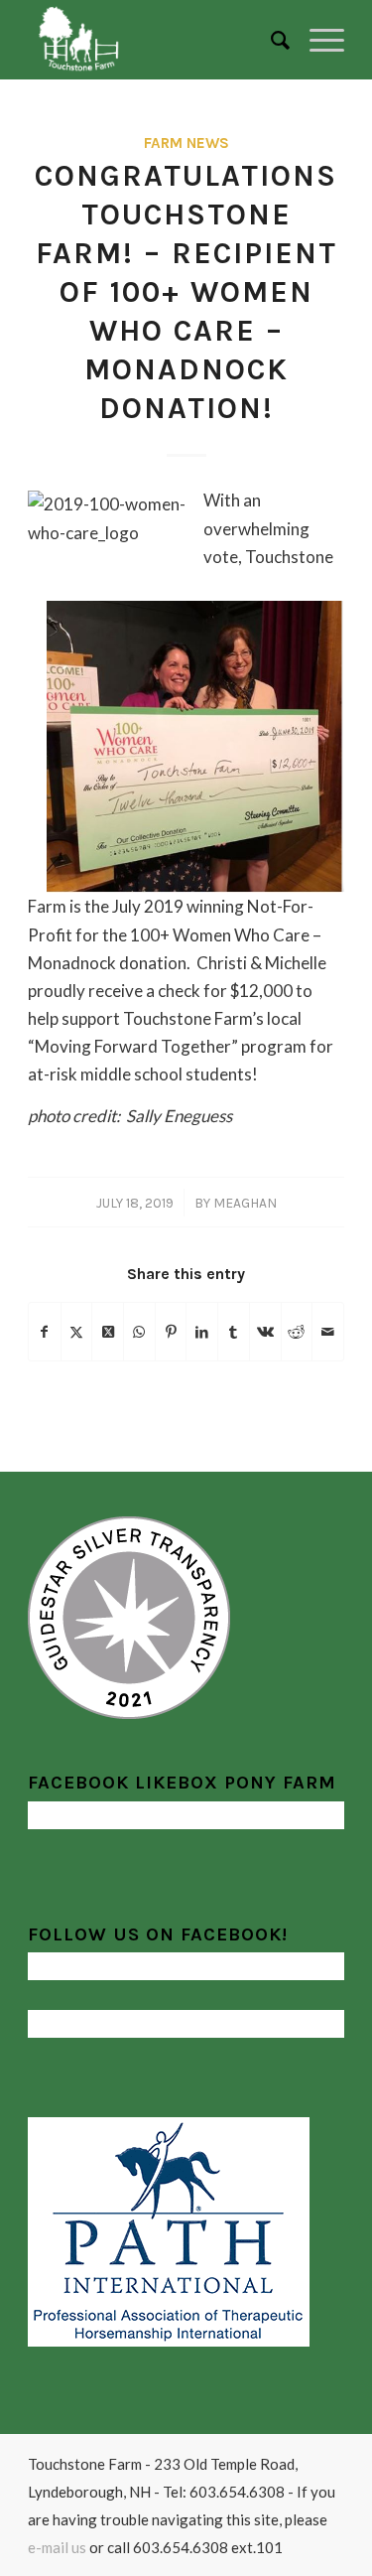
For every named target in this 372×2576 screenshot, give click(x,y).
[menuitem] (270, 40)
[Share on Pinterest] (171, 1332)
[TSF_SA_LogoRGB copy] (154, 40)
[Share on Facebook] (45, 1332)
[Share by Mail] (328, 1332)
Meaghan (245, 1203)
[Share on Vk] (265, 1332)
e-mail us (57, 2547)
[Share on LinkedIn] (202, 1332)
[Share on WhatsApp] (139, 1332)
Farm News (186, 143)
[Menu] (317, 40)
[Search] (270, 40)
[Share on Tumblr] (234, 1332)
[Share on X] (77, 1332)
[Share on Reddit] (297, 1332)
